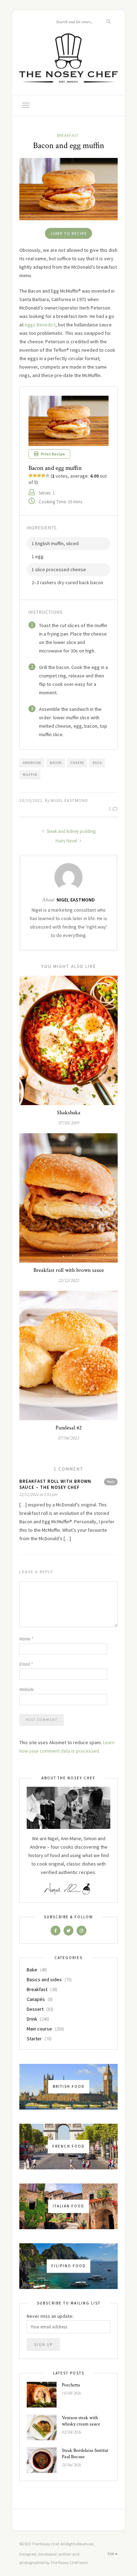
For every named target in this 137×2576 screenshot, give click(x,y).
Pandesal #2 (69, 1428)
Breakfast (68, 135)
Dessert (35, 2009)
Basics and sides (44, 1979)
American (32, 763)
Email (26, 1664)
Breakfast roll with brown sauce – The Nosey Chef (55, 1484)
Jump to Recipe (68, 233)
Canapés (36, 1999)
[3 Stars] (39, 476)
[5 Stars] (47, 476)
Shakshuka (69, 1113)
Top (111, 2554)
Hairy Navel (67, 841)
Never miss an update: (50, 2316)
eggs (97, 763)
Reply (111, 1482)
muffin (30, 775)
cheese (77, 763)
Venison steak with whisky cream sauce (81, 2421)
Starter (34, 2039)
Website (27, 1689)
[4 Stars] (43, 476)
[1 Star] (31, 476)
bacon (56, 763)
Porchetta (71, 2385)
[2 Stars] (35, 476)
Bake (32, 1970)
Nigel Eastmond (69, 800)
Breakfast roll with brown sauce (69, 1270)
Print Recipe (53, 454)
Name (26, 1639)
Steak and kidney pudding (71, 831)
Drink (32, 2019)
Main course (39, 2029)
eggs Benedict (40, 325)
